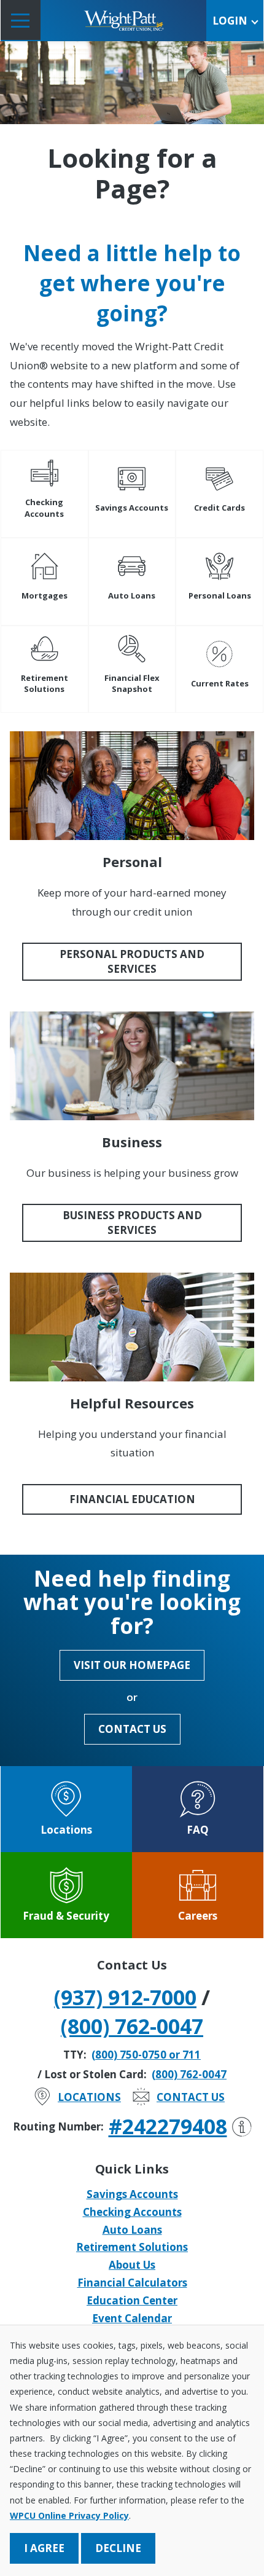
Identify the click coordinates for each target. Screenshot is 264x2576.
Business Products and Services (132, 1223)
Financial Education (132, 1499)
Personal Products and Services (132, 961)
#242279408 (168, 2126)
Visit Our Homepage (132, 1665)
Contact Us (132, 1729)
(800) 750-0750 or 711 (146, 2055)
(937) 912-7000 (125, 1997)
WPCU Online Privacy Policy (69, 2515)
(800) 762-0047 (132, 2026)
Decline (118, 2548)
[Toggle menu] (21, 20)
